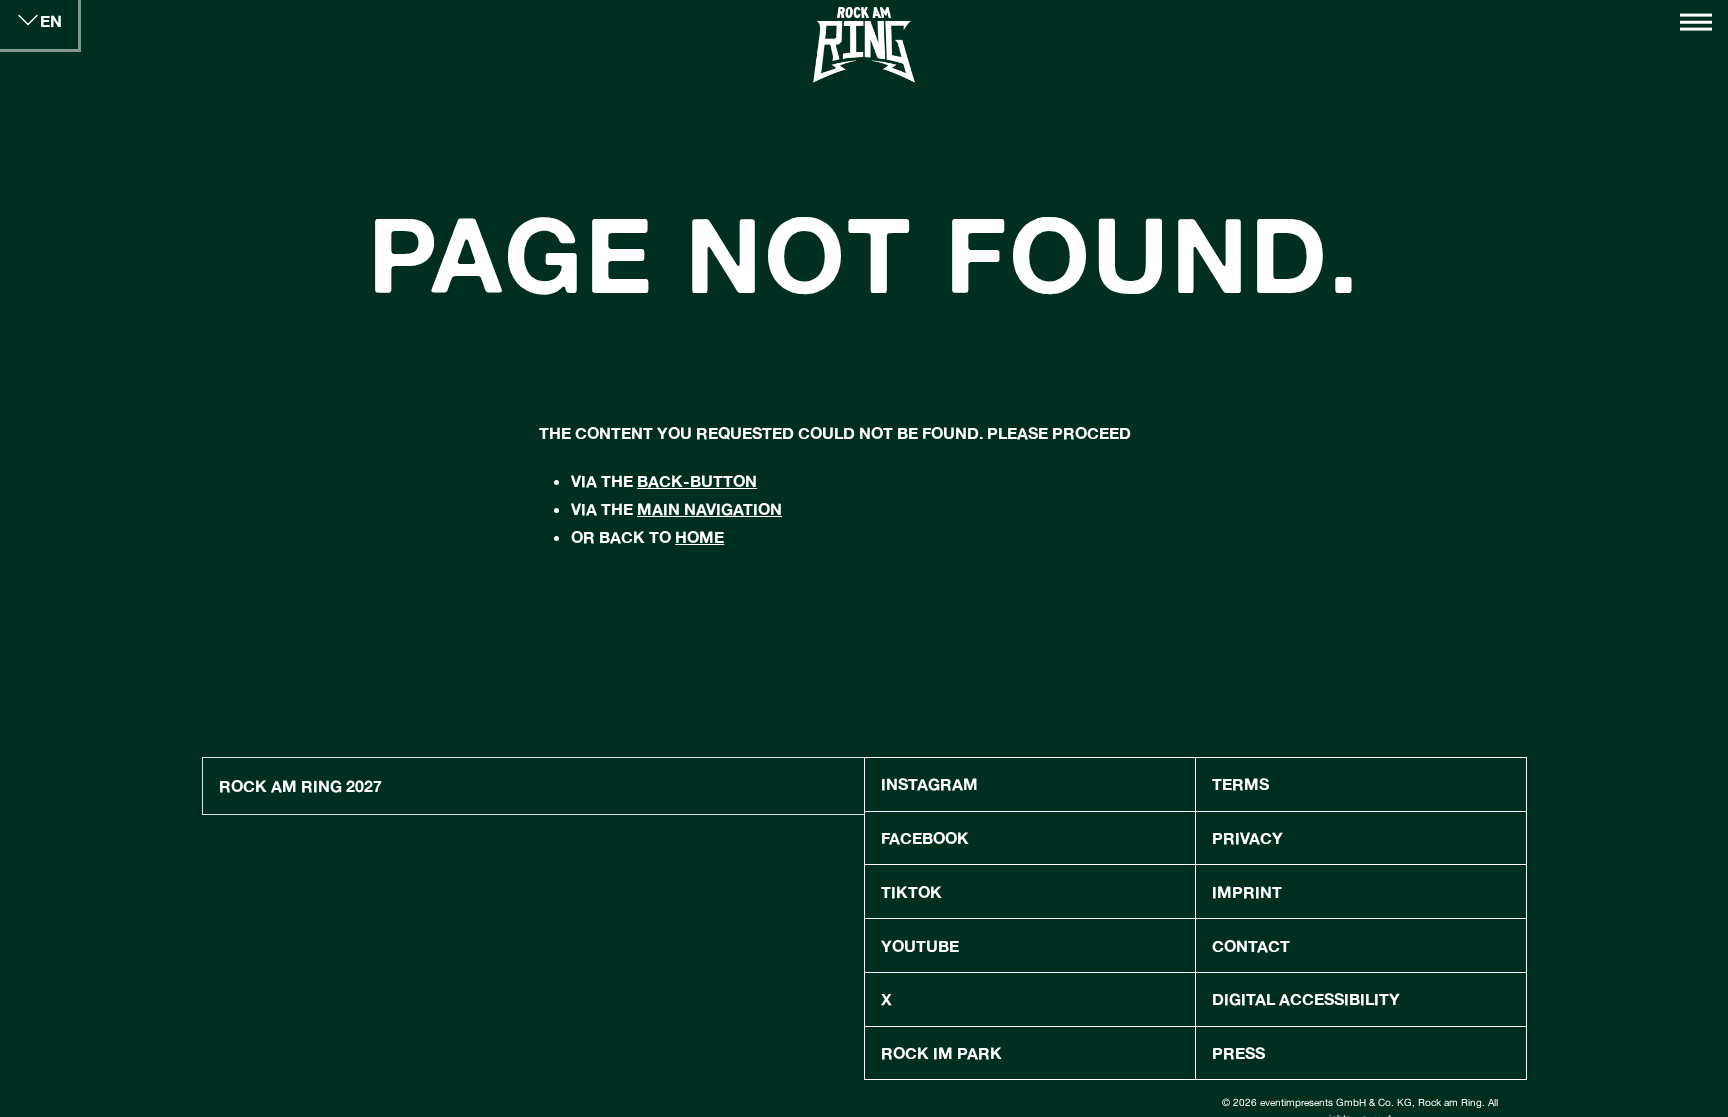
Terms (1240, 783)
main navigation (709, 508)
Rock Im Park (941, 1052)
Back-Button (697, 480)
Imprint (1247, 891)
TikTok (911, 891)
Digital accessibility (1306, 998)
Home (699, 536)
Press (1238, 1052)
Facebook (925, 837)
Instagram (929, 783)
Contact (1251, 945)
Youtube (920, 945)
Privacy (1247, 837)
